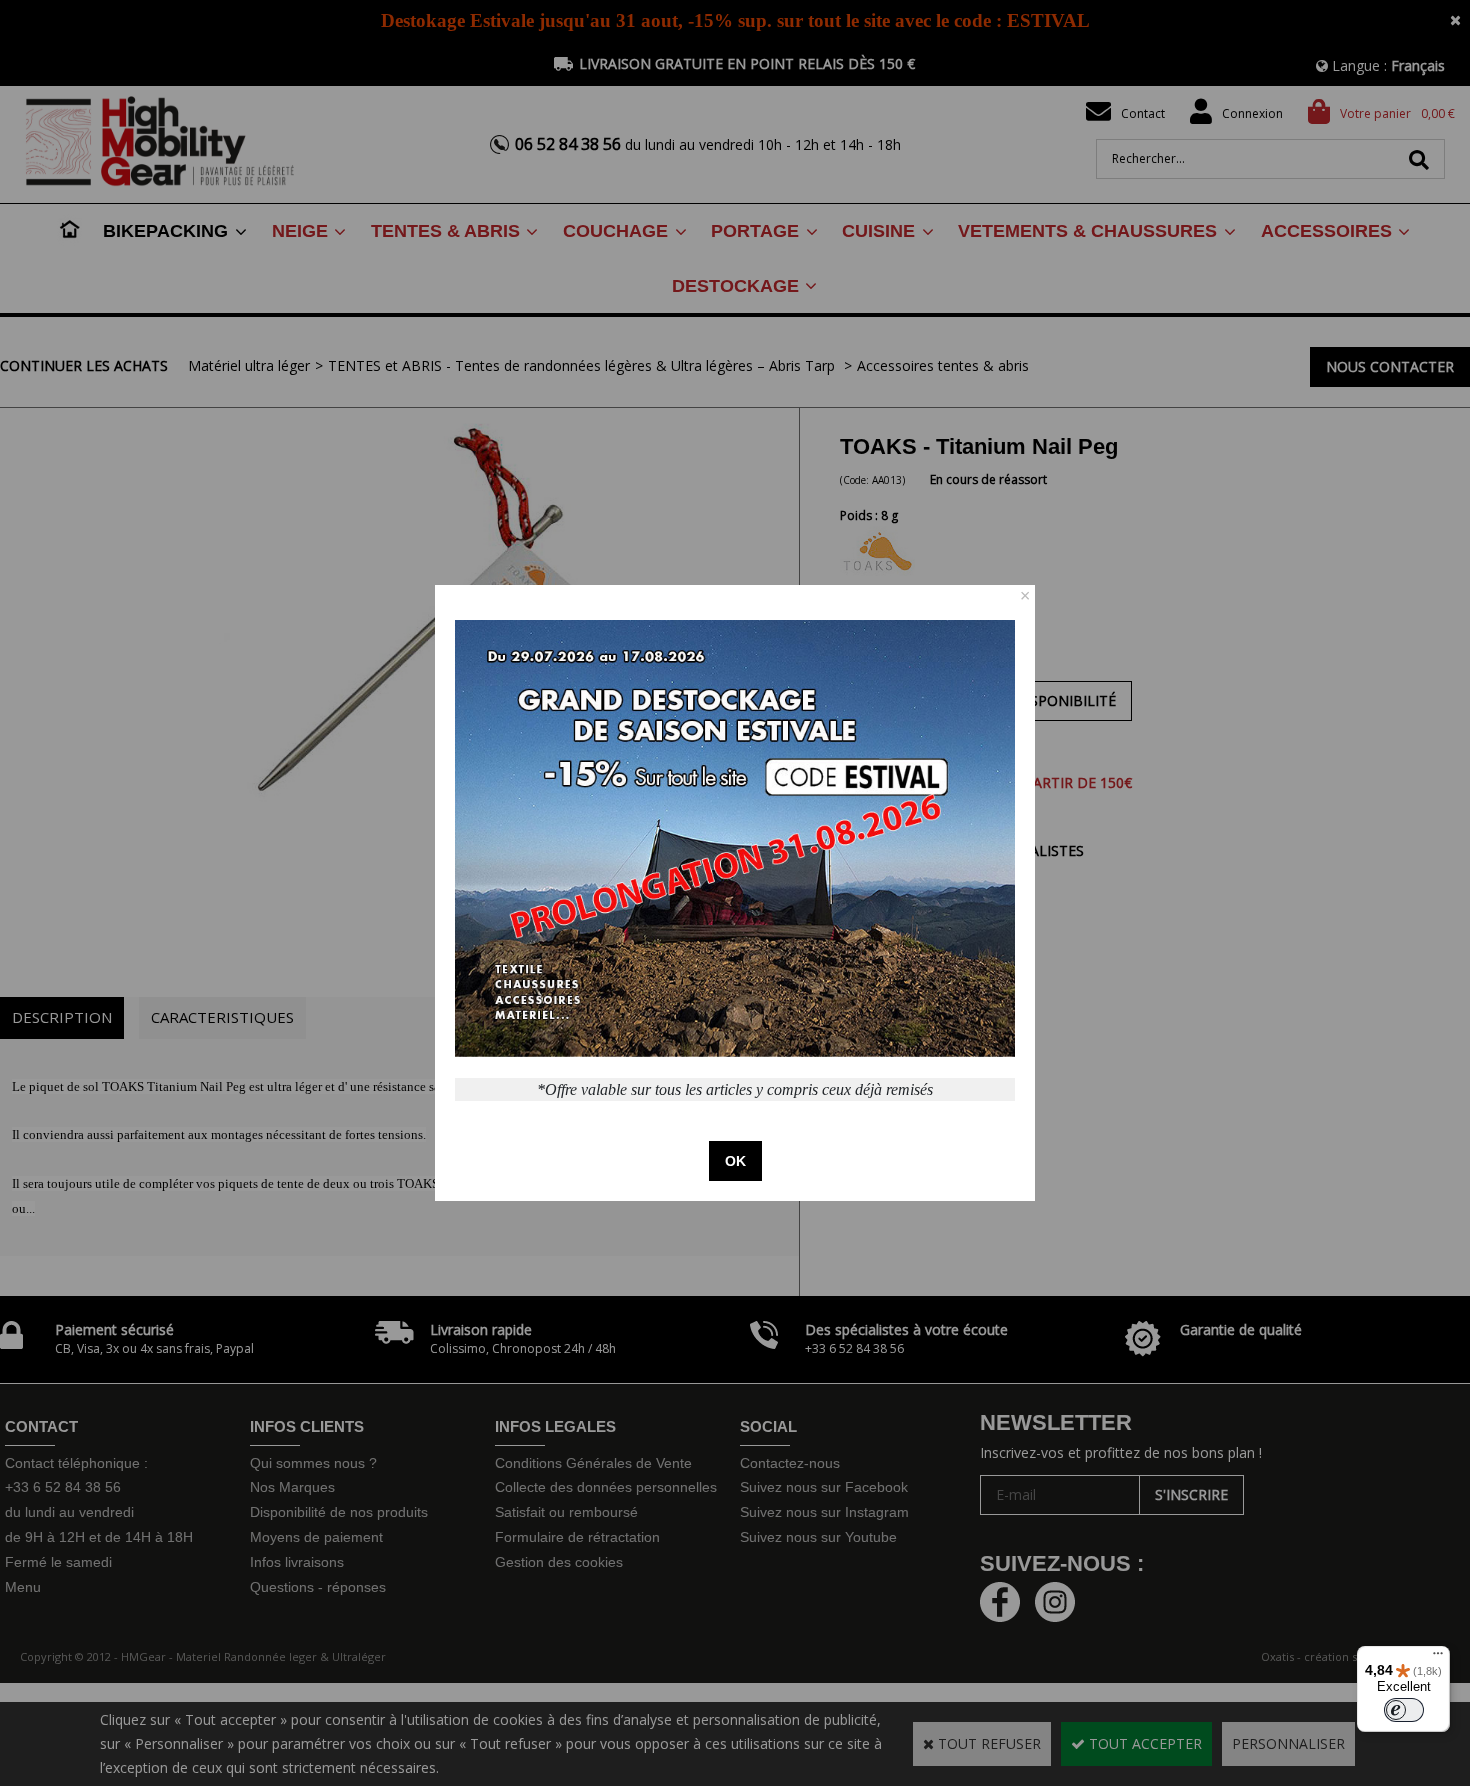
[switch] (1404, 1710)
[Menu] (1438, 1658)
